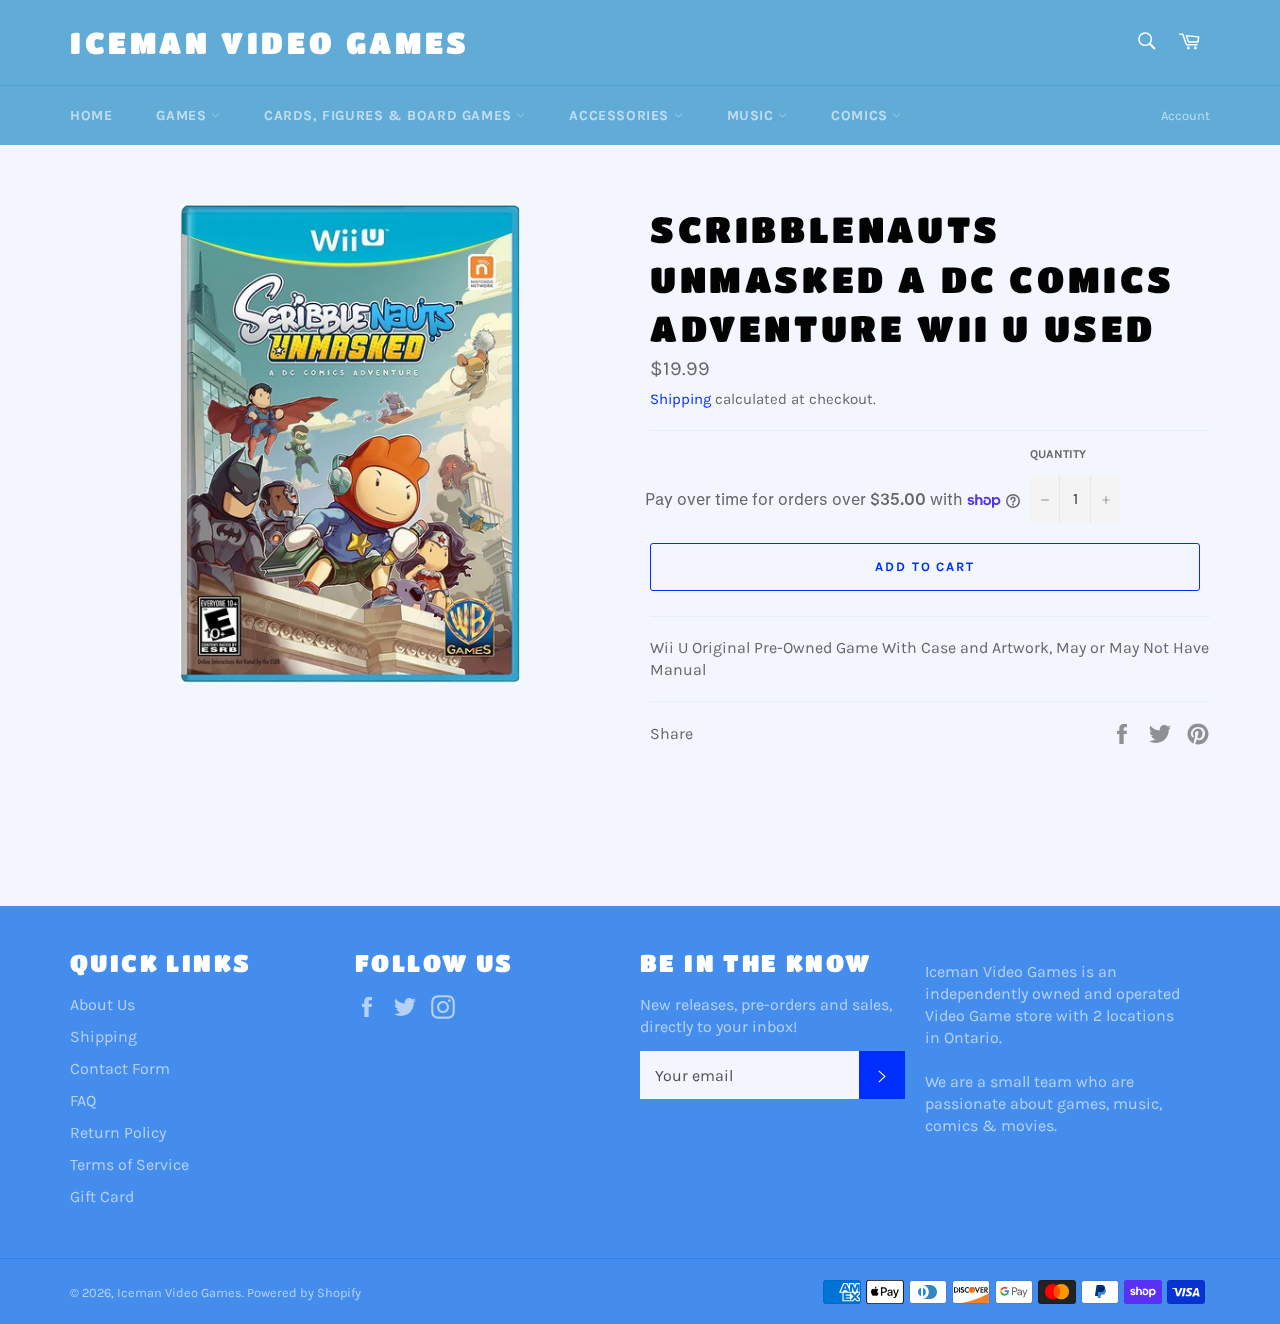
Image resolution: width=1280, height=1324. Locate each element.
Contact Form (120, 1068)
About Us (102, 1004)
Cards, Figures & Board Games (390, 115)
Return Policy (118, 1132)
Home (91, 115)
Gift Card (102, 1196)
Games (183, 115)
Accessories (621, 115)
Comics (861, 115)
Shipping (680, 399)
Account (1185, 115)
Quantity (1058, 454)
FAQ (83, 1100)
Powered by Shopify (304, 1292)
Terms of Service (129, 1164)
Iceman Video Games (270, 42)
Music (753, 115)
